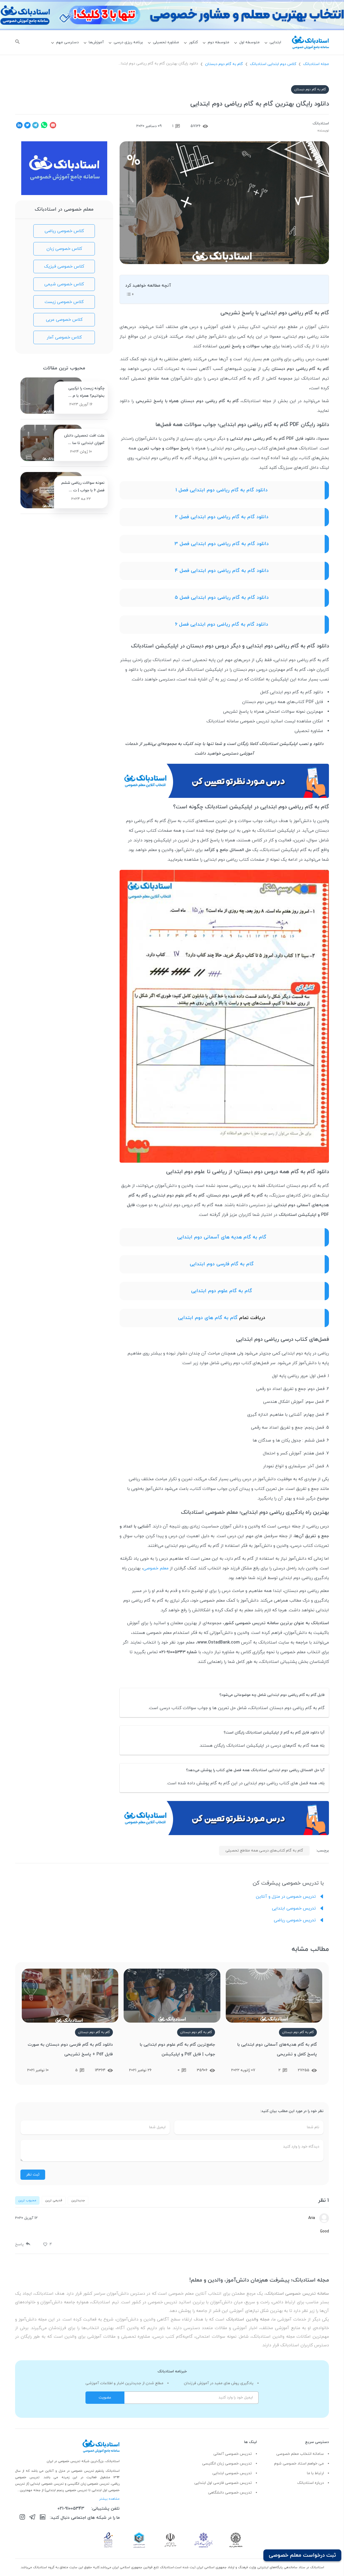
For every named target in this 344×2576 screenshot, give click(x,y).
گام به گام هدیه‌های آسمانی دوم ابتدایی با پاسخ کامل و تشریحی (277, 2049)
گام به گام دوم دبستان (224, 64)
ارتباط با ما (315, 2473)
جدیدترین (78, 2200)
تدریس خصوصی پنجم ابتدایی (67, 2490)
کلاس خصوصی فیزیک (64, 266)
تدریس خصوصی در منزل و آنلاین (286, 1897)
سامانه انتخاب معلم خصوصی (300, 2454)
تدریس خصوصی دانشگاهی (230, 2493)
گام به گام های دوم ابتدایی (208, 1318)
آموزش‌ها (96, 42)
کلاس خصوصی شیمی (64, 284)
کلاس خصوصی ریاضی (64, 231)
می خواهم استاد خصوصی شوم (299, 2464)
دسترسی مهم (67, 42)
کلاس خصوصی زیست (64, 302)
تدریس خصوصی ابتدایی (295, 1908)
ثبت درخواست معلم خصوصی (302, 2555)
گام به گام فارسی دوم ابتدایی (222, 1264)
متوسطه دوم (218, 42)
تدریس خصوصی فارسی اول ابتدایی (223, 2483)
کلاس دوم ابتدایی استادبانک (273, 64)
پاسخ (19, 2244)
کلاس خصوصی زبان (64, 249)
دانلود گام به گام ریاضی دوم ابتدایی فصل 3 (222, 544)
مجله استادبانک (316, 64)
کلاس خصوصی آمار (64, 337)
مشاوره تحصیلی (166, 42)
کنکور (193, 42)
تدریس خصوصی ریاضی (295, 1920)
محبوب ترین (27, 2200)
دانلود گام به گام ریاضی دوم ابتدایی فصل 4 (222, 571)
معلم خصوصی (156, 1568)
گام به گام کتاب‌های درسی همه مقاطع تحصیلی (264, 1851)
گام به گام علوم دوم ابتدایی (222, 1291)
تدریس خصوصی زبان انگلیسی (227, 2464)
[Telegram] (32, 2518)
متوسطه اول (249, 42)
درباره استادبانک (311, 2483)
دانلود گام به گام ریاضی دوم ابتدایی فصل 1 (222, 490)
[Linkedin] (43, 2518)
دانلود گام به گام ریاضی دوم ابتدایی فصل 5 (222, 598)
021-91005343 (71, 2509)
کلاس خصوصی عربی (64, 320)
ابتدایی (275, 42)
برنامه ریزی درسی (128, 42)
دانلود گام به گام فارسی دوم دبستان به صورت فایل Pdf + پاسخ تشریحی (70, 2049)
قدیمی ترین (54, 2200)
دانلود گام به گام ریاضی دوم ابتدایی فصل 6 (222, 624)
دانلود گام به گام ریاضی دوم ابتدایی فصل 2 (222, 517)
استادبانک (321, 123)
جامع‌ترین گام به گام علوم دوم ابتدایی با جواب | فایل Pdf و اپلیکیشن (177, 2049)
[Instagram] (22, 2518)
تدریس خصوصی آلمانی (233, 2454)
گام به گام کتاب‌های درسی (234, 379)
